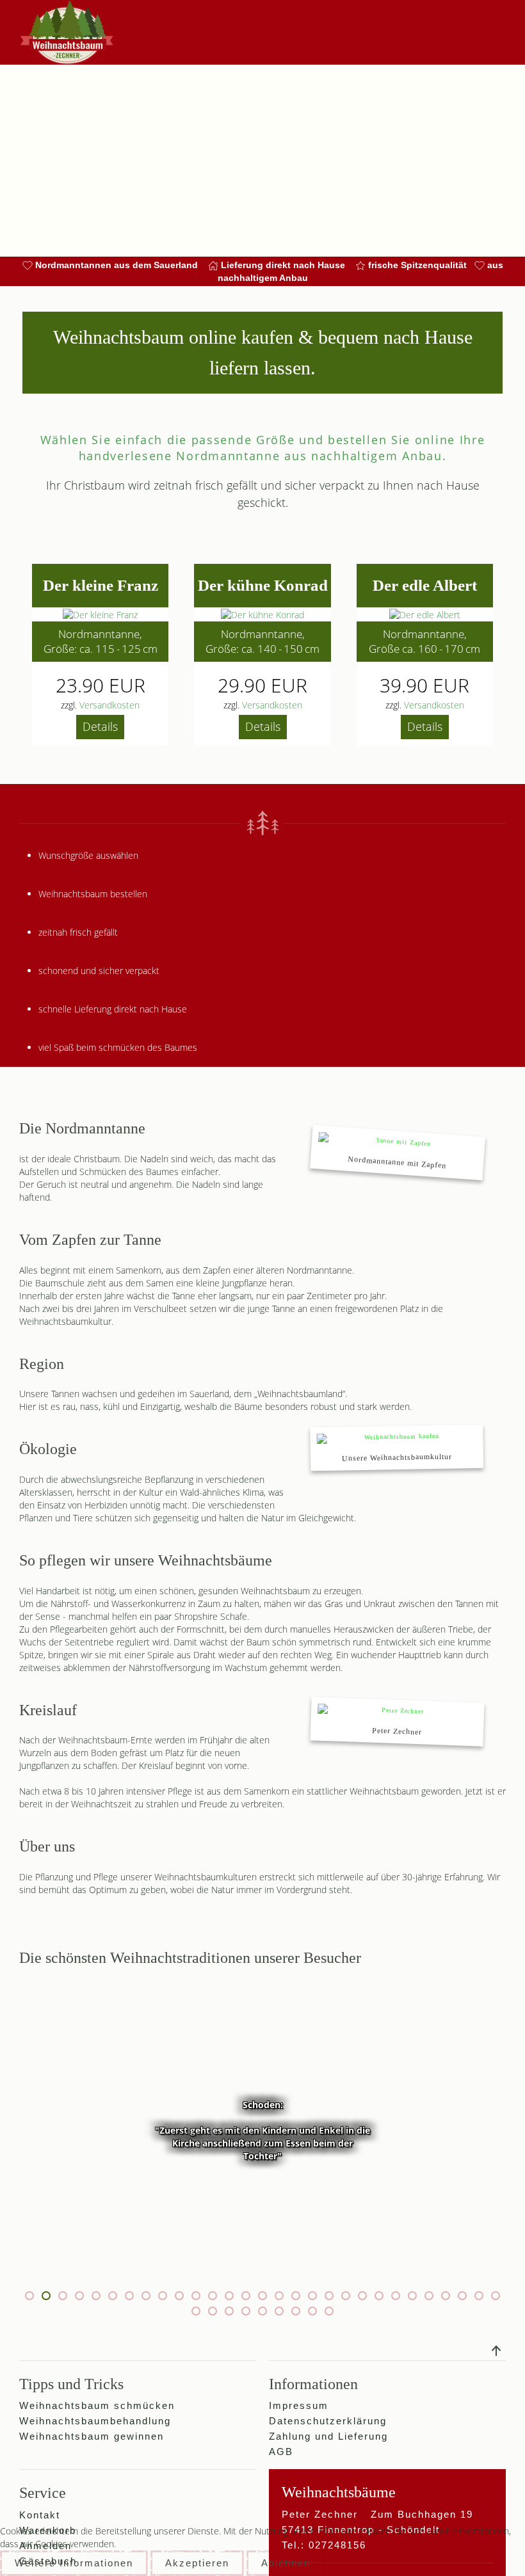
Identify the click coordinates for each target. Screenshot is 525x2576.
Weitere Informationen (74, 2563)
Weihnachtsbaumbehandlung (95, 2421)
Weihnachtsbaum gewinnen (92, 2436)
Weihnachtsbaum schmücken (97, 2406)
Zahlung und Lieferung (328, 2436)
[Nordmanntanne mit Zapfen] (398, 1153)
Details (100, 726)
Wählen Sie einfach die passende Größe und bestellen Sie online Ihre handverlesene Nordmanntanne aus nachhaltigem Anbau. (263, 448)
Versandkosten (109, 705)
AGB (281, 2452)
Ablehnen (286, 2563)
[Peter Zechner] (397, 1721)
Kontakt (40, 2515)
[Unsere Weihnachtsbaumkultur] (397, 1448)
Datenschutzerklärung (328, 2421)
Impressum (299, 2406)
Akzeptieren (197, 2563)
